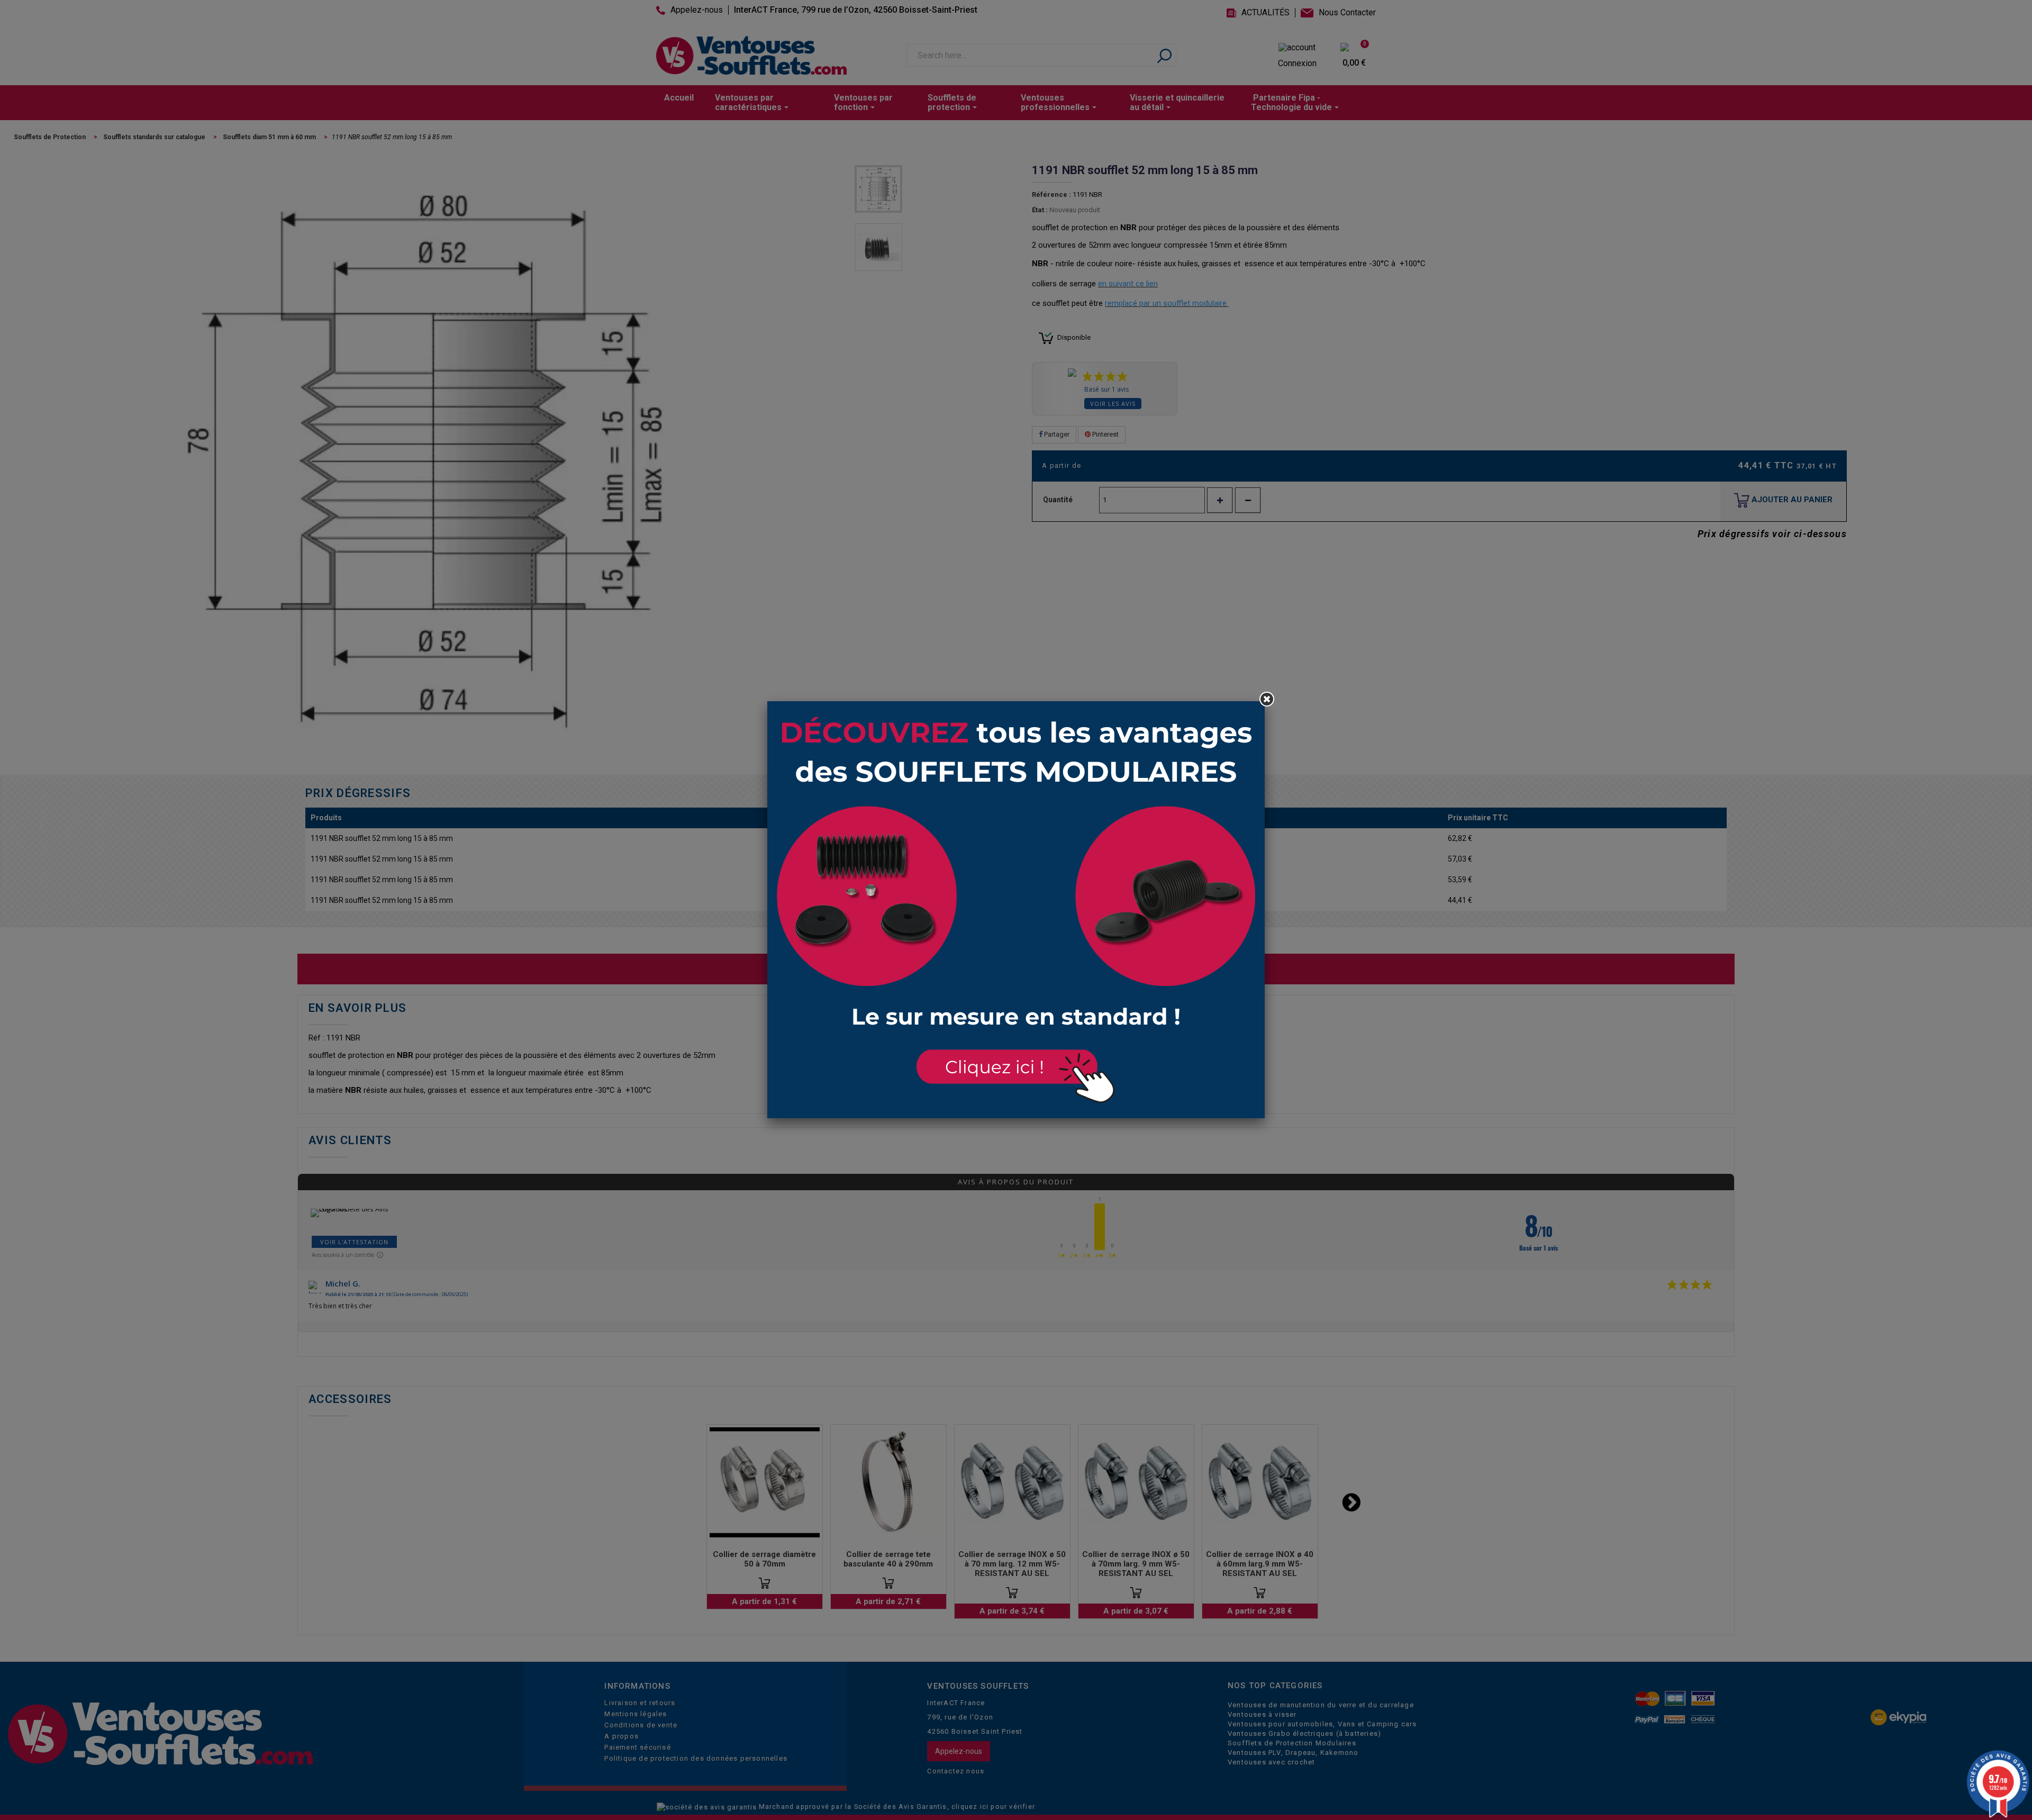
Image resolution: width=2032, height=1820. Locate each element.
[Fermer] (1267, 699)
